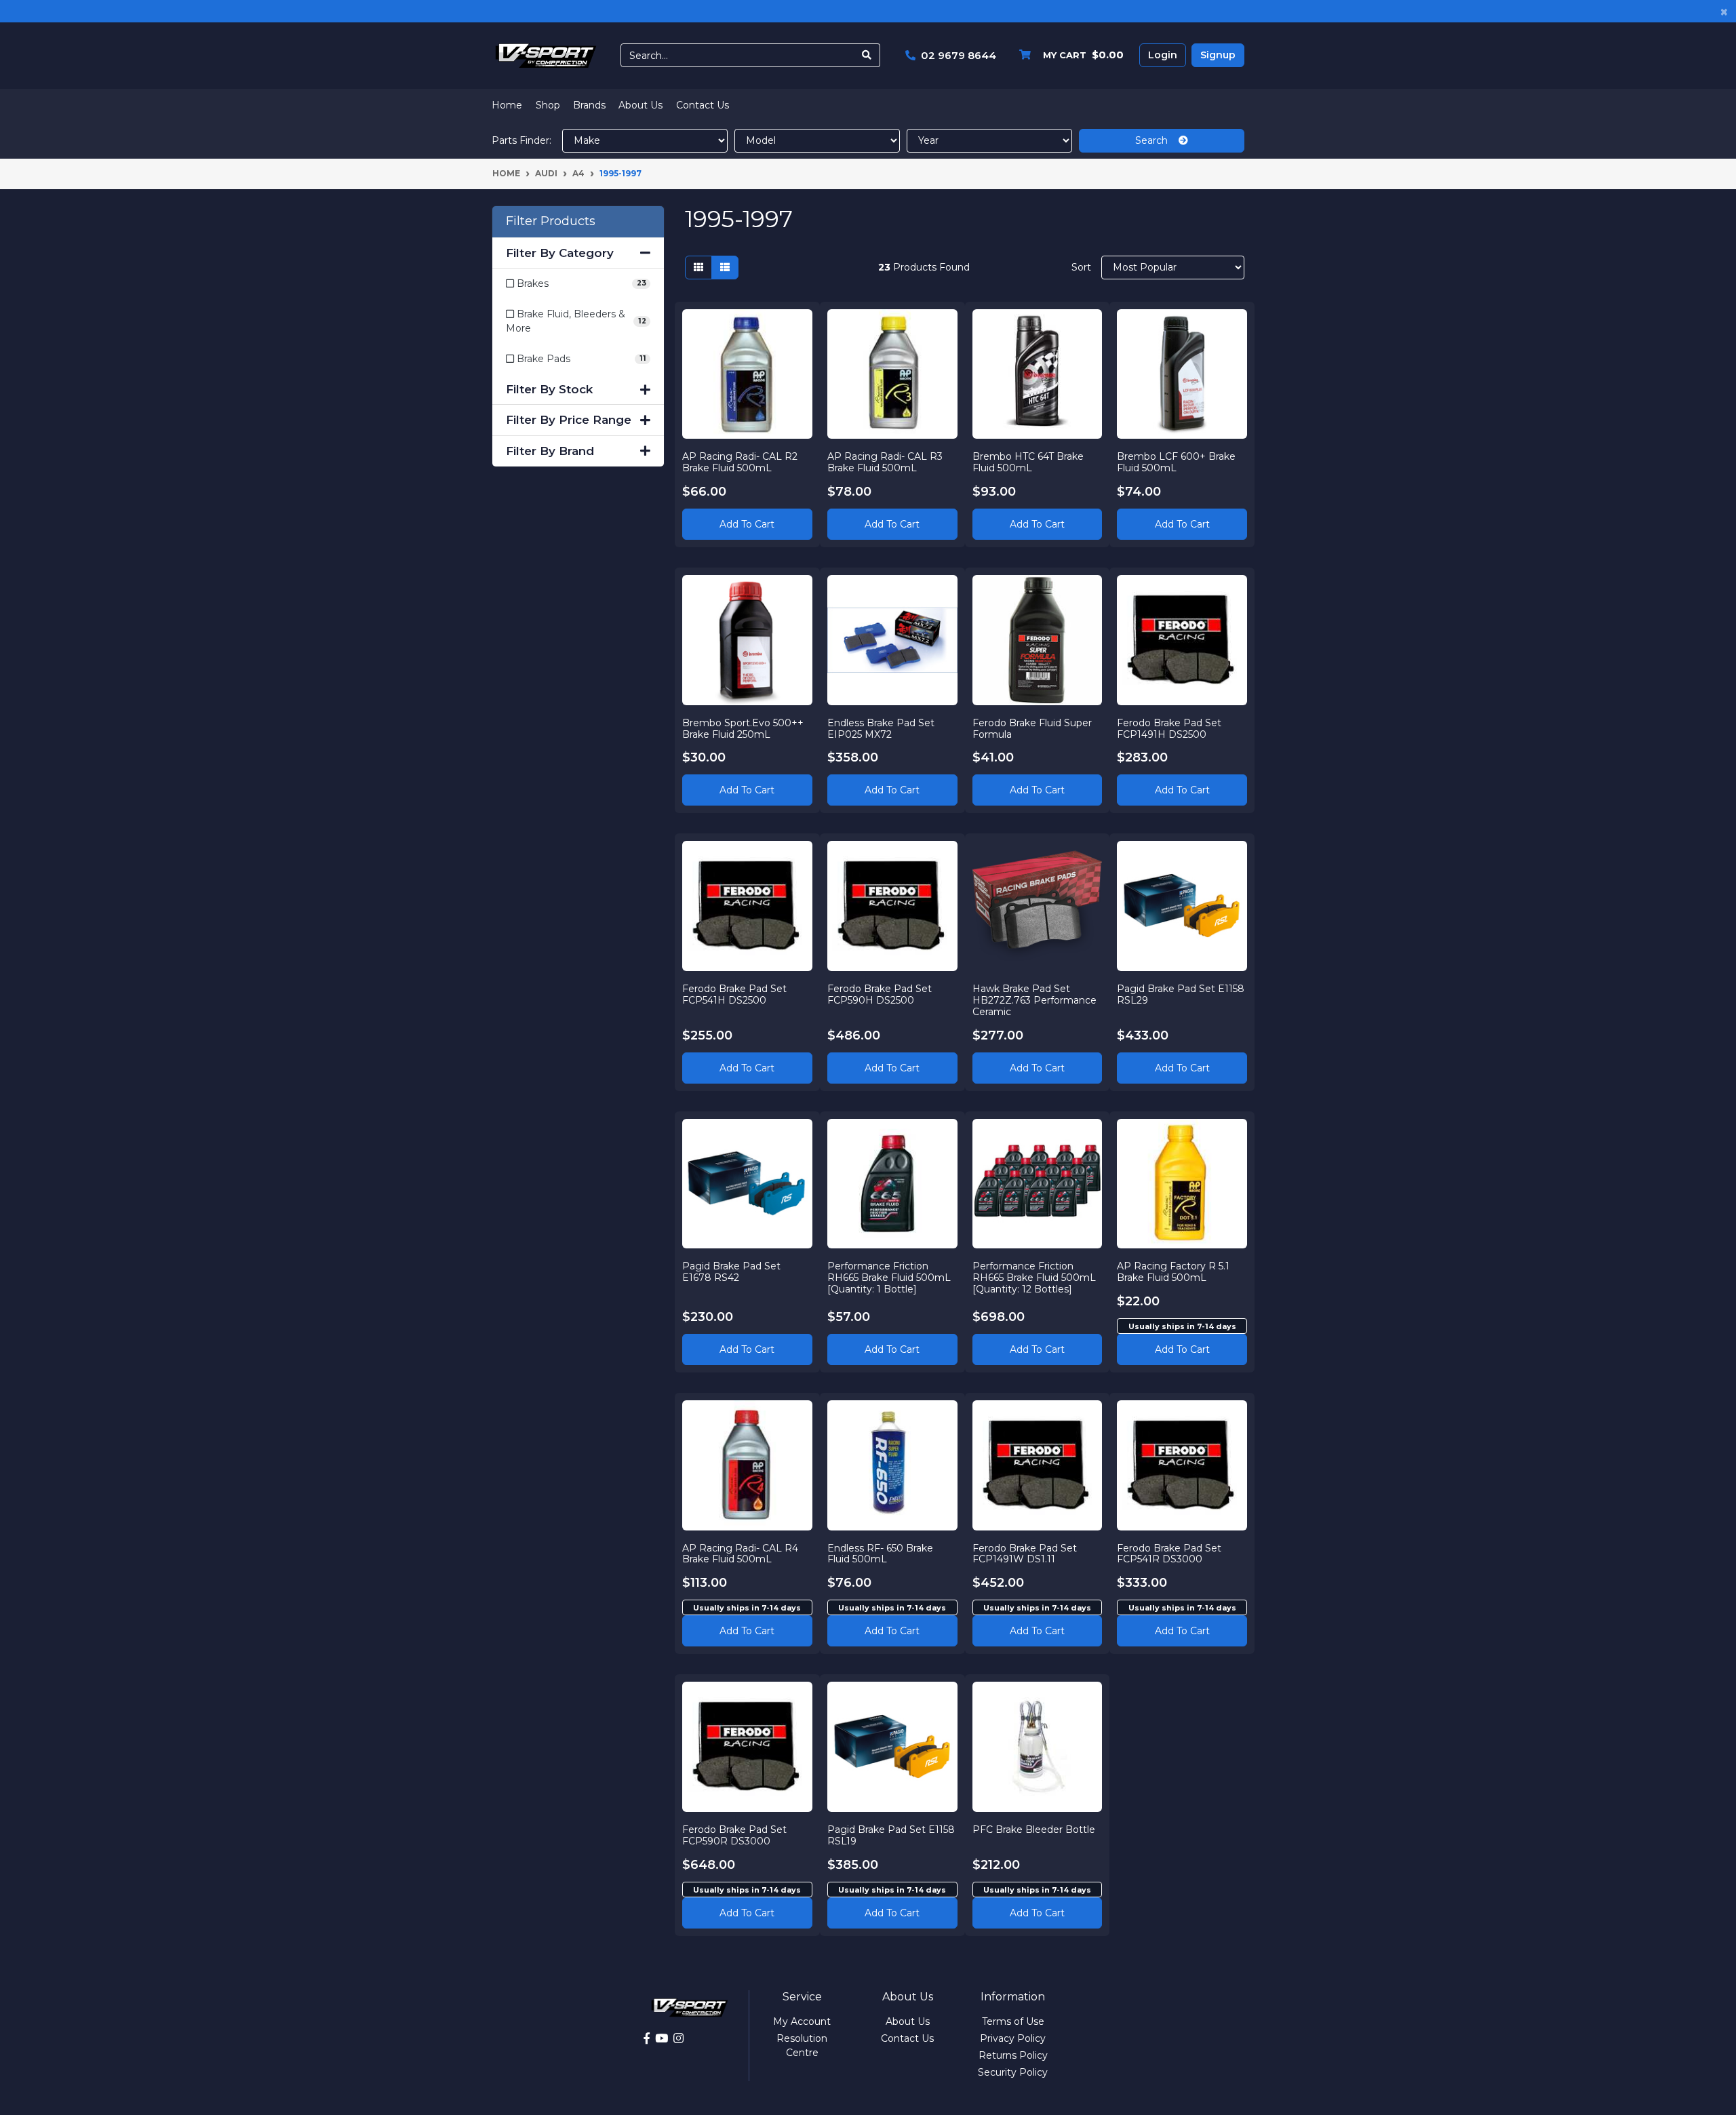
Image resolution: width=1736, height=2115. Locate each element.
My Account (802, 2021)
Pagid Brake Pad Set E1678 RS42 (731, 1272)
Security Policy (1013, 2072)
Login (1163, 55)
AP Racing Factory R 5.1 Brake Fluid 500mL (1173, 1272)
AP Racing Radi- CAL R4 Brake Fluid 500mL (740, 1554)
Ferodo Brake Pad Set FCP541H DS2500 (734, 994)
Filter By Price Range (569, 420)
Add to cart (1182, 1349)
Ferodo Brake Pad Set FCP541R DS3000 (1169, 1554)
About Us (640, 105)
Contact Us (703, 105)
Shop (548, 105)
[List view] (725, 268)
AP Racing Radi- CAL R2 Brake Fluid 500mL (740, 462)
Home (507, 105)
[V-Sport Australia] (546, 55)
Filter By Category (560, 253)
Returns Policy (1013, 2055)
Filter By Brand (550, 451)
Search (1157, 140)
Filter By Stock (549, 389)
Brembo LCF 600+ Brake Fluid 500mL (1176, 462)
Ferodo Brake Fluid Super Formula (1032, 729)
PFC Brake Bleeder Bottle (1034, 1830)
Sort (1081, 267)
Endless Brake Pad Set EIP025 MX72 (881, 729)
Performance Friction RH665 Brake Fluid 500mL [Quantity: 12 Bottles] (1034, 1278)
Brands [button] (589, 105)
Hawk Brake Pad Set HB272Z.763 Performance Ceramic (1034, 1000)
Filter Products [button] (551, 221)
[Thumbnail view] (698, 268)
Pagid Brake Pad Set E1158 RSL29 (1181, 994)
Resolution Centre (802, 2045)
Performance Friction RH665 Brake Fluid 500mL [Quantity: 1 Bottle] (889, 1278)
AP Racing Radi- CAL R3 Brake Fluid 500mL (885, 462)
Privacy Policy (1013, 2038)
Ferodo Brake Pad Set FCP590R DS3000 (734, 1835)
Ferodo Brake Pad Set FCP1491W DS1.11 (1025, 1554)
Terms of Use (1013, 2021)
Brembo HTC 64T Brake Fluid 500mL (1028, 462)
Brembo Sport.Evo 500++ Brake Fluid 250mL (743, 729)
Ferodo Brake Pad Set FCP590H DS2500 (880, 994)
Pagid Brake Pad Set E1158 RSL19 (891, 1835)
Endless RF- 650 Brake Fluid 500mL (880, 1554)
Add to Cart (747, 524)
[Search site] (867, 55)
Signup (1218, 55)
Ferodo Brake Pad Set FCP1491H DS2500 (1169, 729)
